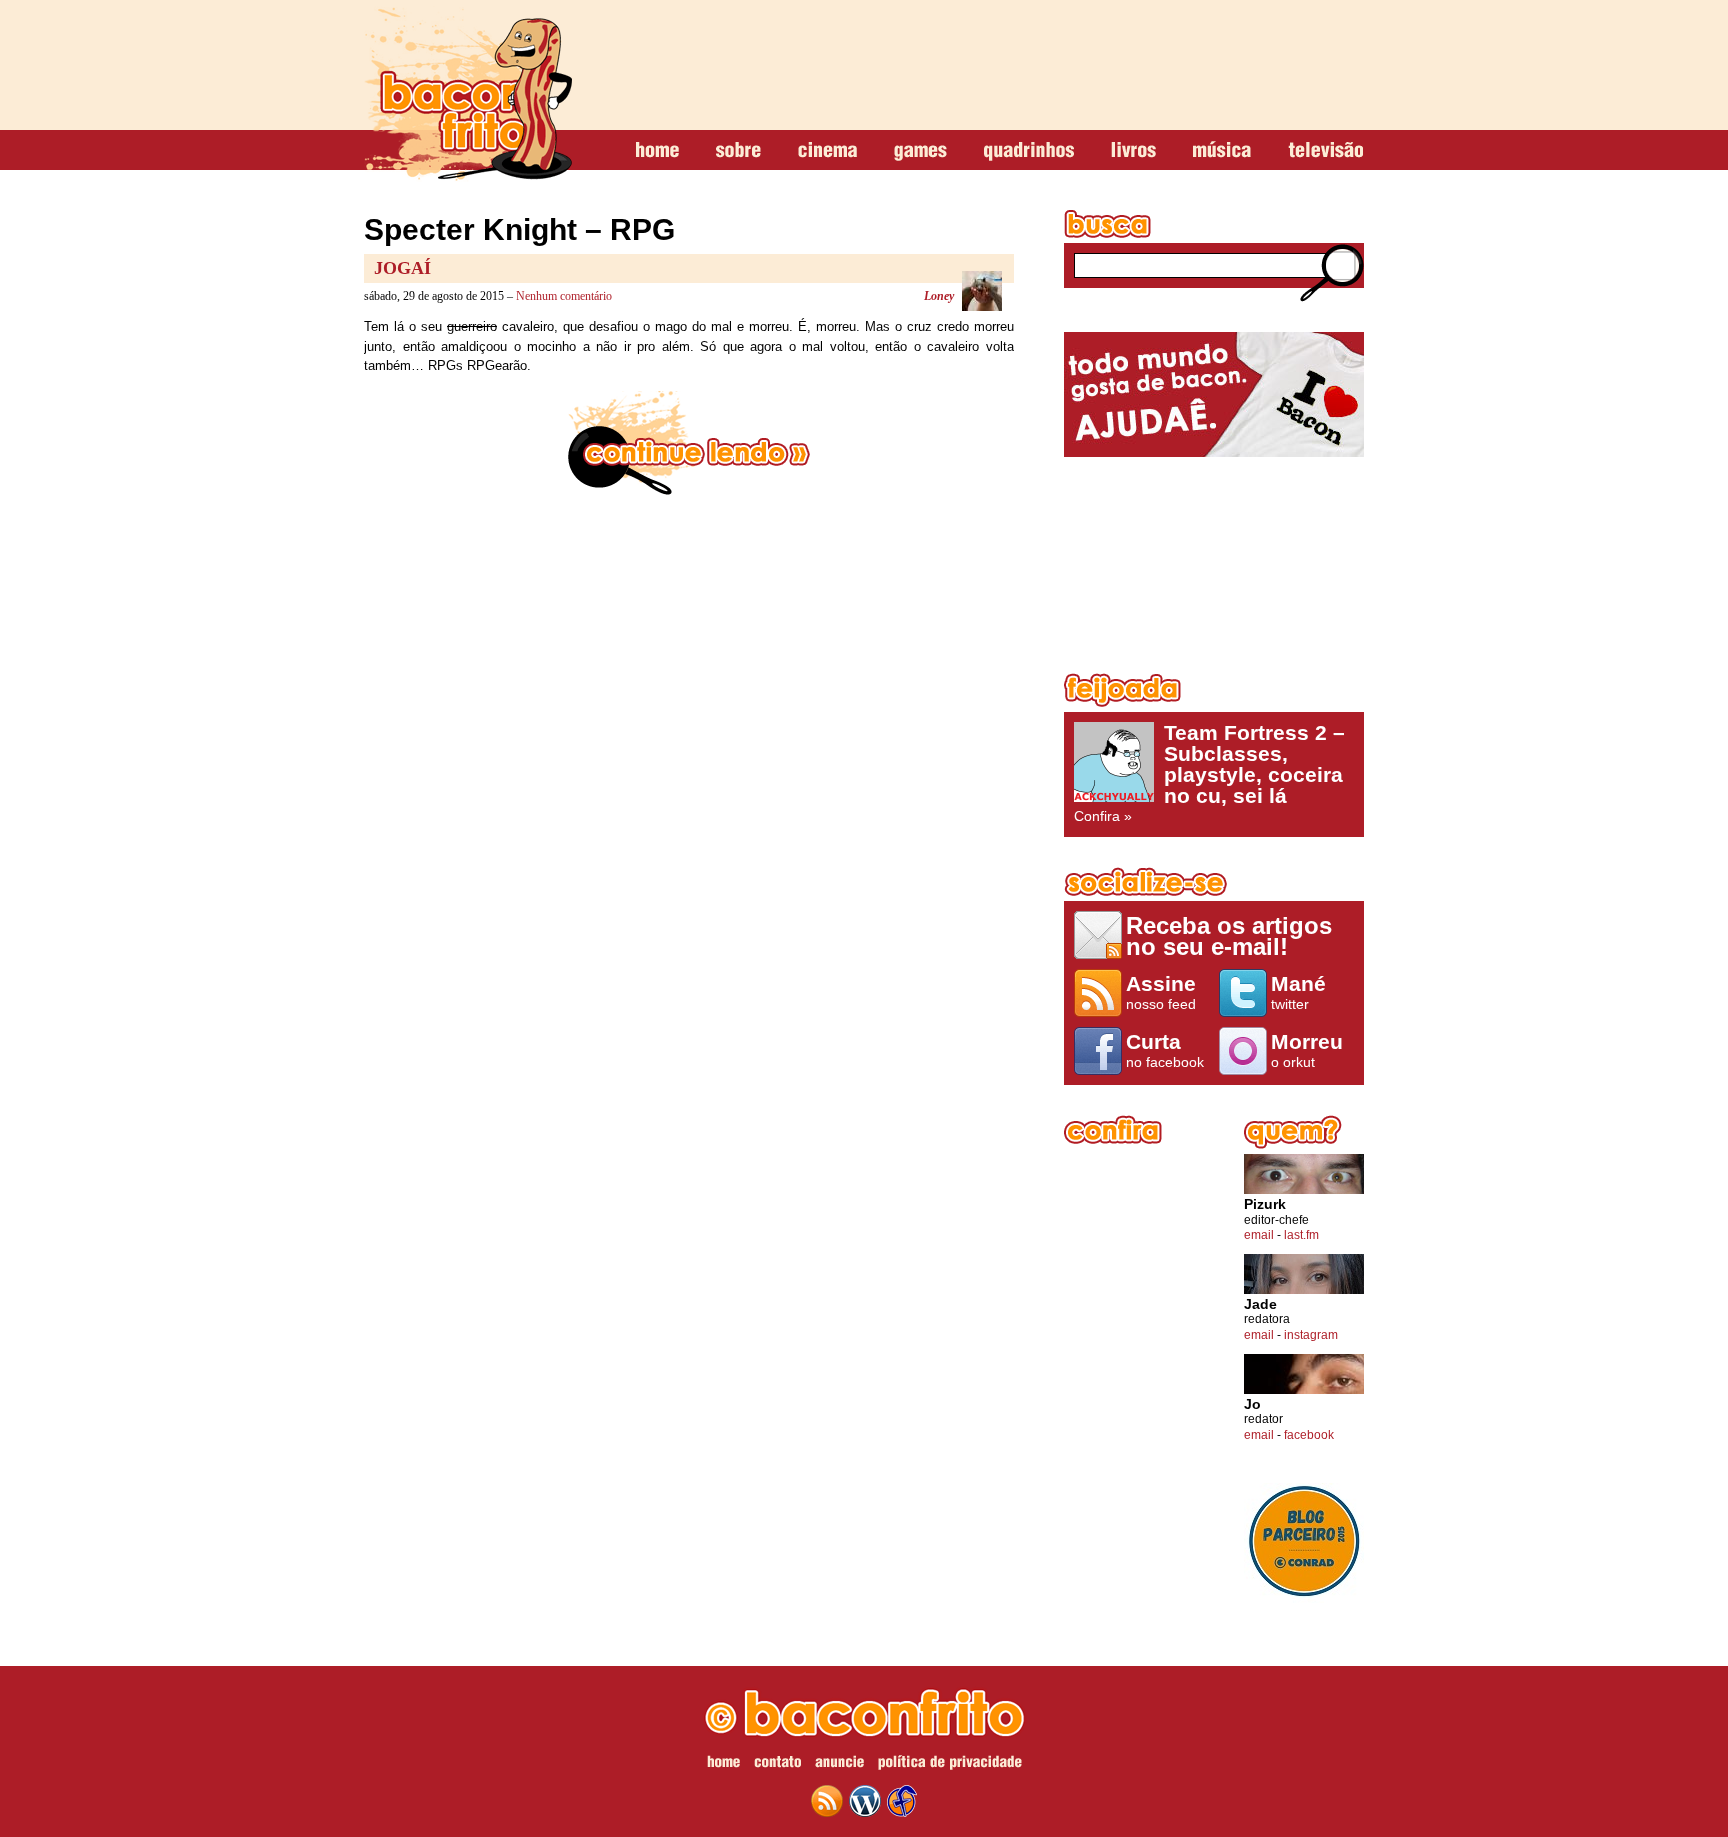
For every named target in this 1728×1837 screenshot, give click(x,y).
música (1222, 151)
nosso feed (1161, 992)
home (657, 151)
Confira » (1209, 773)
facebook (1309, 1435)
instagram (1311, 1335)
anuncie (839, 1765)
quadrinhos (1029, 151)
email (1259, 1235)
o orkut (1307, 1050)
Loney (939, 296)
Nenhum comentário (564, 296)
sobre (738, 151)
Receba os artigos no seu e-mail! (1229, 935)
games (920, 151)
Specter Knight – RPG (519, 229)
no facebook (1165, 1050)
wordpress (865, 1801)
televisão (1325, 151)
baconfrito (468, 94)
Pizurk (1265, 1204)
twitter (1298, 992)
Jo (1252, 1404)
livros (1133, 151)
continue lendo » (689, 443)
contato (777, 1765)
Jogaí (402, 268)
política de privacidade (950, 1765)
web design (902, 1801)
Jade (1260, 1304)
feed (827, 1801)
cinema (827, 151)
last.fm (1301, 1235)
